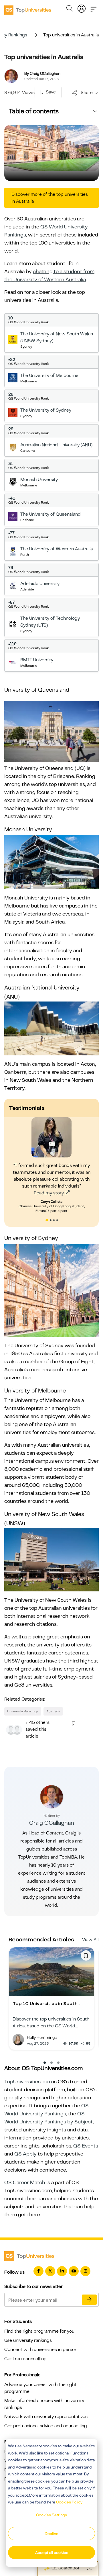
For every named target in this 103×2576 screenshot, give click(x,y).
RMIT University (37, 660)
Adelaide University (40, 584)
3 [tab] (55, 1221)
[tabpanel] (52, 1165)
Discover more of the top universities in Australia (50, 198)
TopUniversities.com (28, 2082)
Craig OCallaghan (52, 1823)
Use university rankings (28, 2340)
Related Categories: (25, 1699)
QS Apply (25, 2154)
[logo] (28, 8)
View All (90, 1940)
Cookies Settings (51, 2515)
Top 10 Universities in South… (46, 2004)
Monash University (39, 480)
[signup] (42, 93)
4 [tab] (58, 1221)
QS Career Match (25, 2182)
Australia (53, 1711)
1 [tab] (47, 1221)
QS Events (86, 2146)
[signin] (82, 7)
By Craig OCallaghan (42, 73)
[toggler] (94, 7)
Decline (51, 2534)
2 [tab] (51, 1221)
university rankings (23, 1711)
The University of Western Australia (57, 549)
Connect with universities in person (41, 2350)
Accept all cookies (52, 2552)
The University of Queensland (50, 514)
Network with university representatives (46, 2417)
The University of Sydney (46, 410)
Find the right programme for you (39, 2331)
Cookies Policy (69, 2502)
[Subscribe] (89, 2300)
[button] (45, 2063)
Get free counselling (25, 2359)
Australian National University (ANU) (56, 445)
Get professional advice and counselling (46, 2426)
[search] (70, 9)
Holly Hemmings (42, 2037)
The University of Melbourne (49, 375)
